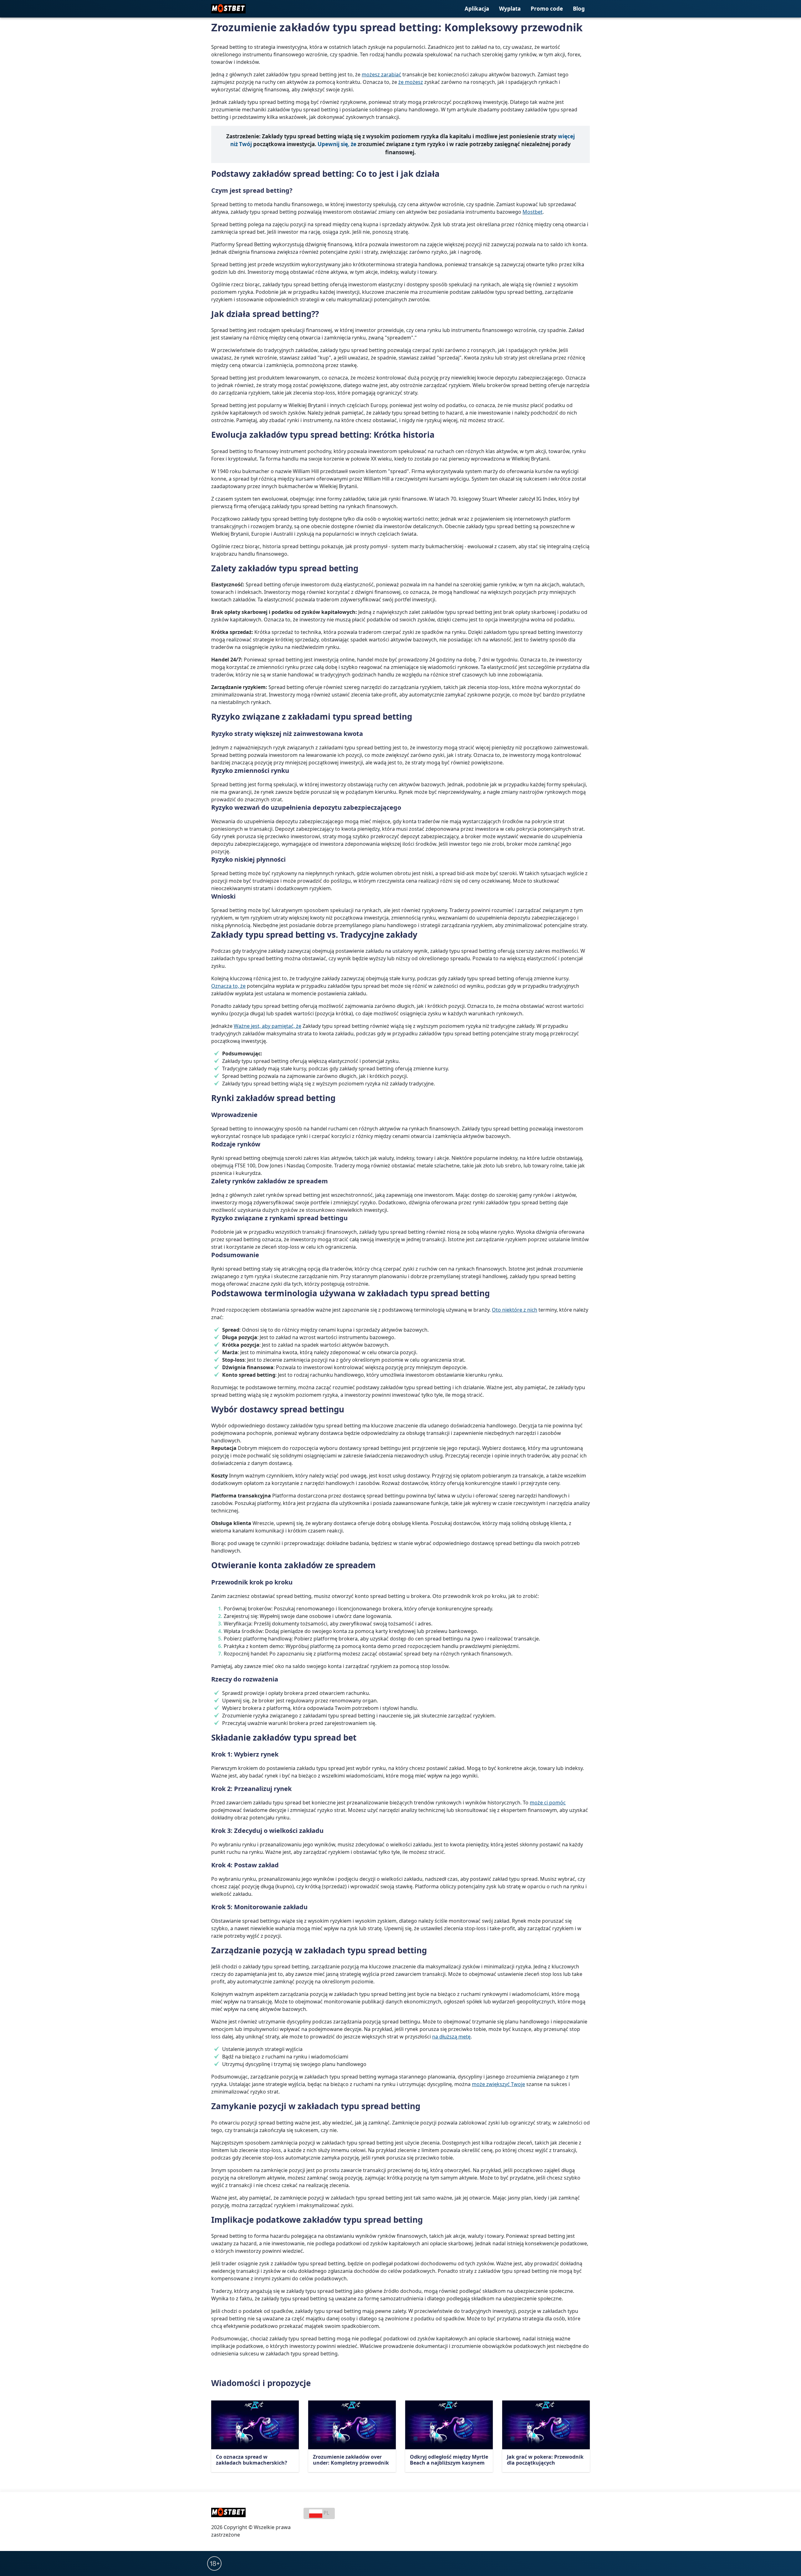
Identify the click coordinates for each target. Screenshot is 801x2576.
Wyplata (510, 9)
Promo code (547, 9)
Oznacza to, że (228, 986)
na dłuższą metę (451, 2037)
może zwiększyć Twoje (498, 2084)
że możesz (411, 82)
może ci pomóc (548, 1803)
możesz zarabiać (381, 74)
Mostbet (533, 212)
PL (326, 2513)
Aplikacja (477, 9)
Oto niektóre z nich (515, 1310)
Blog (579, 9)
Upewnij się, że (337, 144)
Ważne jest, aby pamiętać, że (268, 1026)
